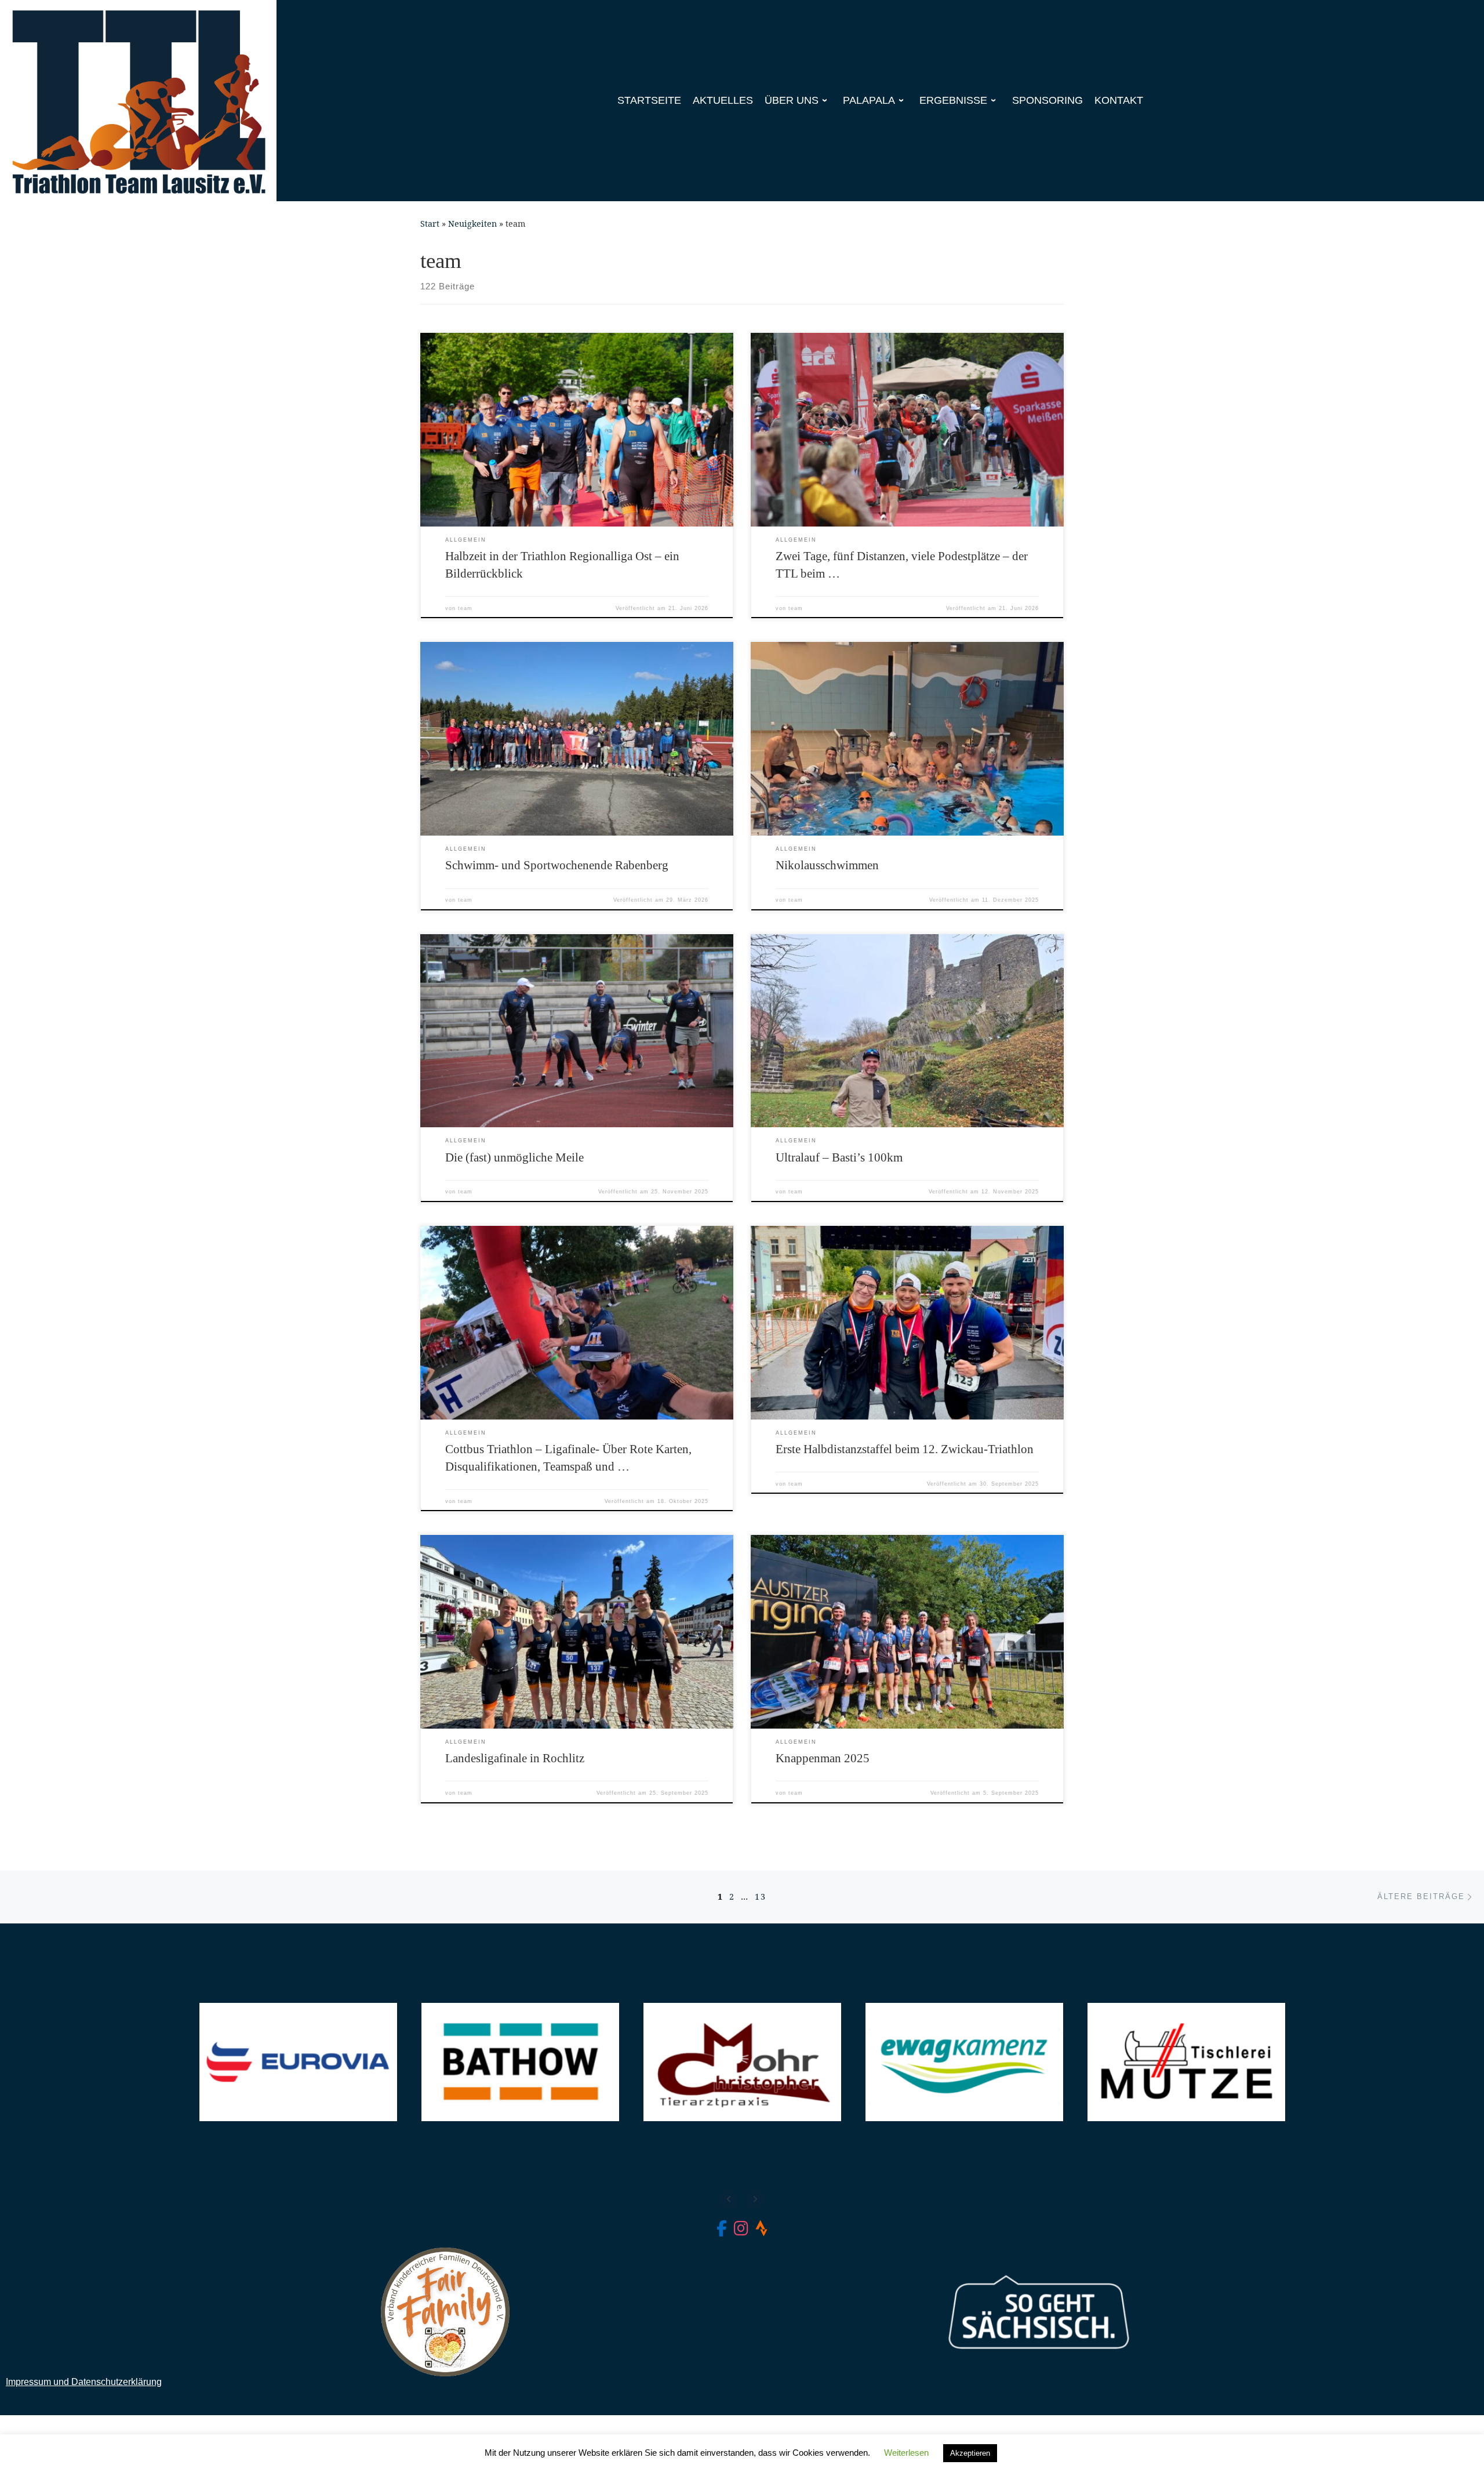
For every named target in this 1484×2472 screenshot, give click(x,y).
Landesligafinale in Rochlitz (515, 1758)
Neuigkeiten (472, 224)
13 (761, 1896)
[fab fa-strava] (761, 2231)
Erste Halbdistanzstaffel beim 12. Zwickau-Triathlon (905, 1449)
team (465, 608)
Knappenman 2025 (823, 1758)
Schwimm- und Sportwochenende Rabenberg (557, 865)
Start (430, 224)
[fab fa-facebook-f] (722, 2231)
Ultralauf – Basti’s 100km (839, 1157)
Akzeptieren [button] (970, 2453)
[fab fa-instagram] (741, 2231)
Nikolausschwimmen (827, 865)
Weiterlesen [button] (906, 2453)
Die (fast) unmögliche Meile (514, 1157)
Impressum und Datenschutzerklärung (84, 2382)
